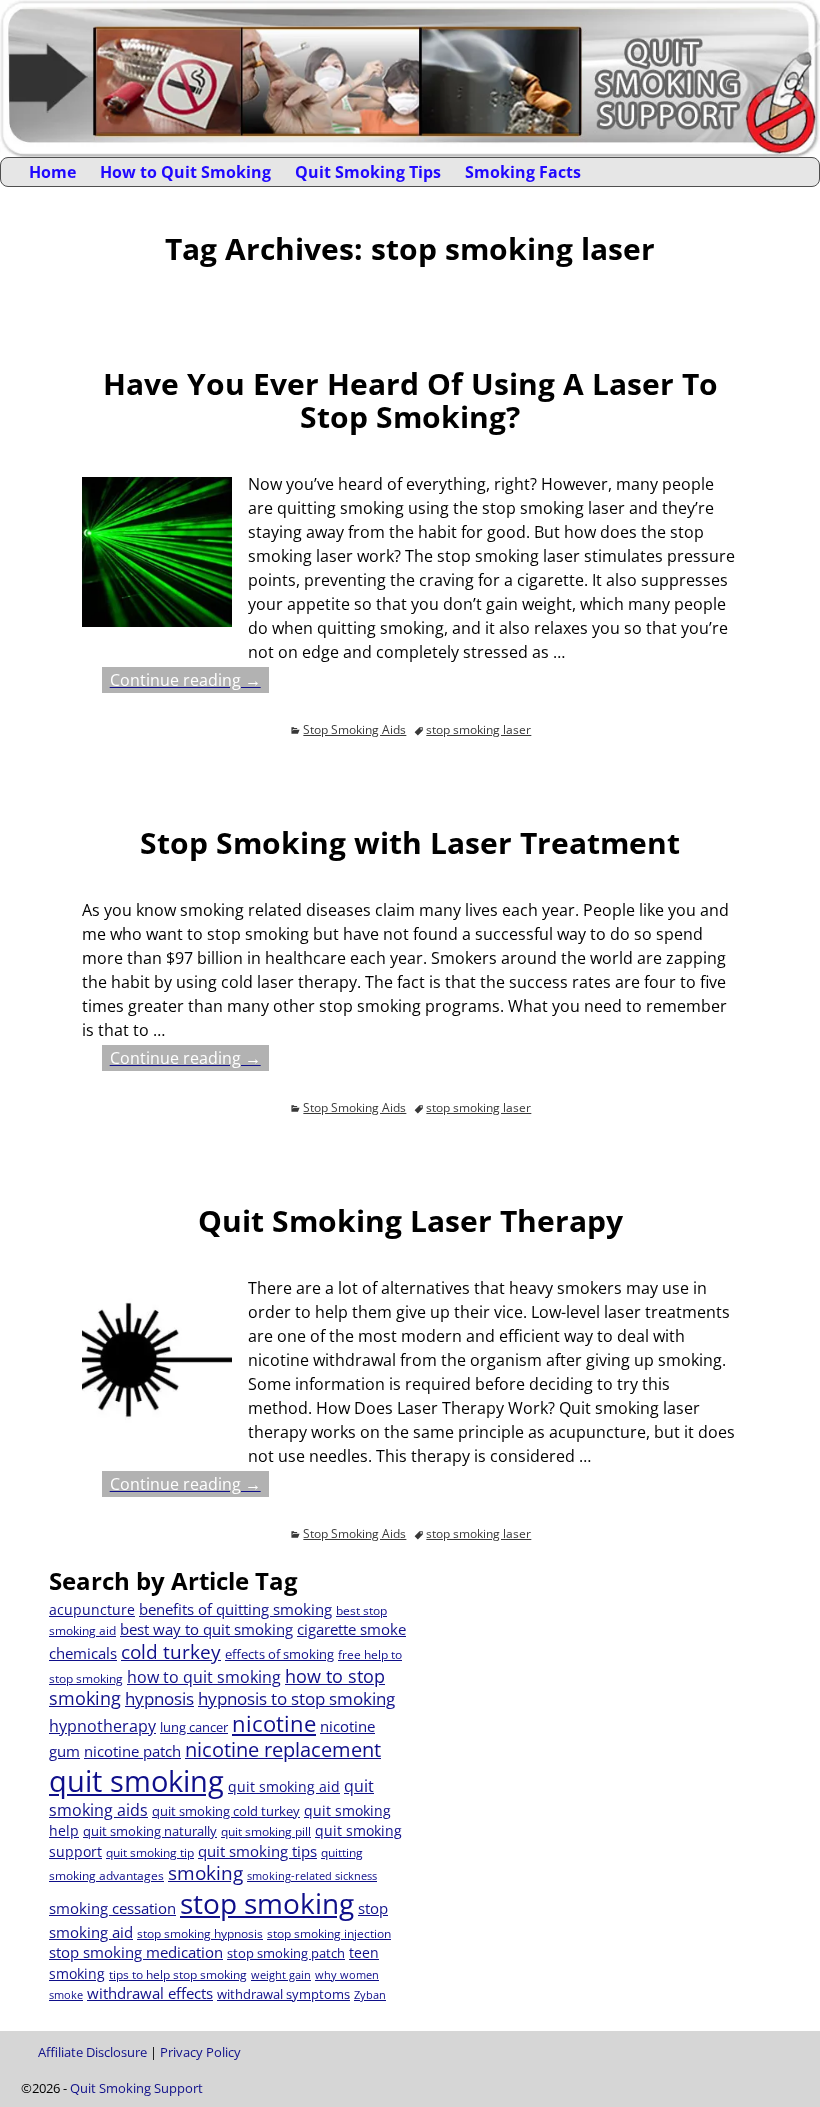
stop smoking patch (286, 1953)
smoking (205, 1872)
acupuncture (92, 1609)
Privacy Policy (200, 2052)
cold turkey (171, 1651)
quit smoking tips (257, 1851)
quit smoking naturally (150, 1831)
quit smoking (136, 1781)
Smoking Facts (523, 172)
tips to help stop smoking (178, 1974)
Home (52, 172)
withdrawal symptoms (283, 1994)
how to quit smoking (204, 1677)
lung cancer (194, 1727)
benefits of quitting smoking (235, 1609)
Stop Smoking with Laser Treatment (410, 842)
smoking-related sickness (312, 1876)
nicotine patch (132, 1751)
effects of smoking (279, 1654)
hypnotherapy (102, 1726)
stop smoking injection (329, 1933)
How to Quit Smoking (185, 172)
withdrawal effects (150, 1993)
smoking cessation (112, 1908)
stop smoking (267, 1903)
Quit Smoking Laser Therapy (410, 1220)
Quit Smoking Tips (368, 172)
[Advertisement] (592, 1706)
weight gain (281, 1975)
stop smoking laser (478, 729)
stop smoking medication (136, 1952)
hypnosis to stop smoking (296, 1698)
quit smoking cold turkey (226, 1811)
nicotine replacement (283, 1749)
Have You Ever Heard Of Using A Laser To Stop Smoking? (410, 400)
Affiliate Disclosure (92, 2052)
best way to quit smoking (206, 1629)
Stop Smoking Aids (354, 729)
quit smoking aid (284, 1786)
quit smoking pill (266, 1831)
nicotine (274, 1723)
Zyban (370, 1995)
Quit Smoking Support (136, 2088)
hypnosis (159, 1698)
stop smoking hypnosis (200, 1933)
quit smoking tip (150, 1852)
